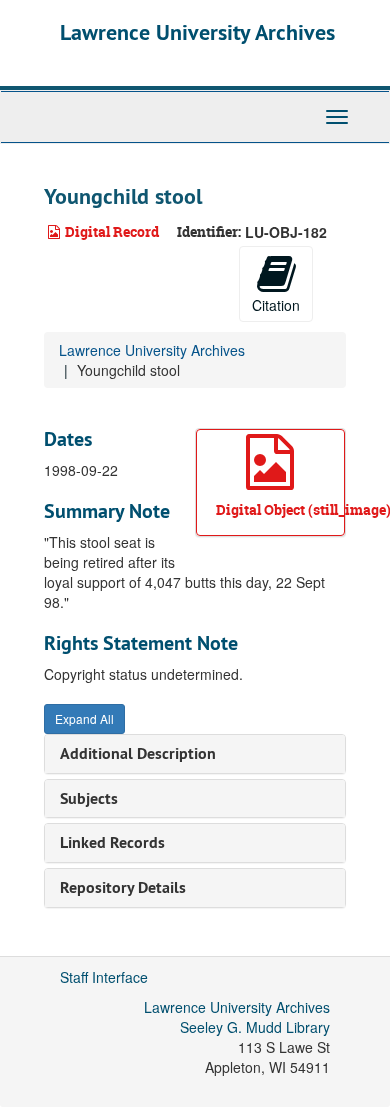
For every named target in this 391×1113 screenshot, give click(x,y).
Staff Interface (104, 977)
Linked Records (112, 842)
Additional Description (138, 753)
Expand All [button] (84, 718)
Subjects (89, 798)
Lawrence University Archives (197, 32)
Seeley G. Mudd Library (255, 1027)
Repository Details (123, 887)
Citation (276, 305)
